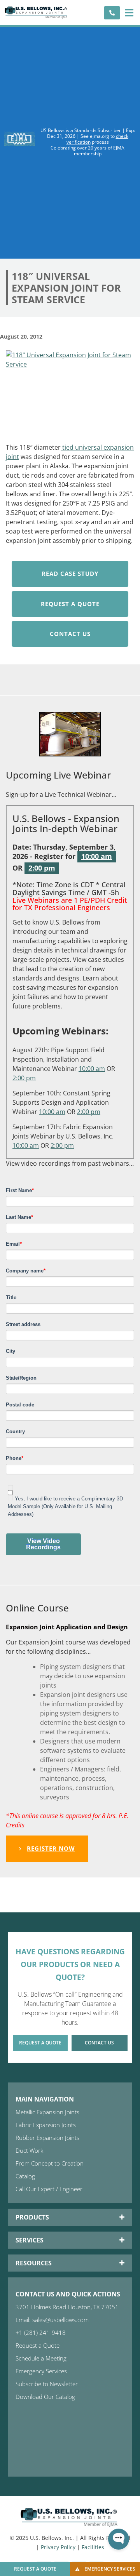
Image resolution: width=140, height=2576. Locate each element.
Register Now (51, 1848)
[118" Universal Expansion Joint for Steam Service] (70, 394)
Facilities (93, 2547)
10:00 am (97, 856)
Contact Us (70, 634)
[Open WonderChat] (119, 2539)
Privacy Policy (58, 2547)
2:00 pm (42, 868)
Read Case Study (70, 574)
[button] (129, 13)
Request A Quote (70, 604)
